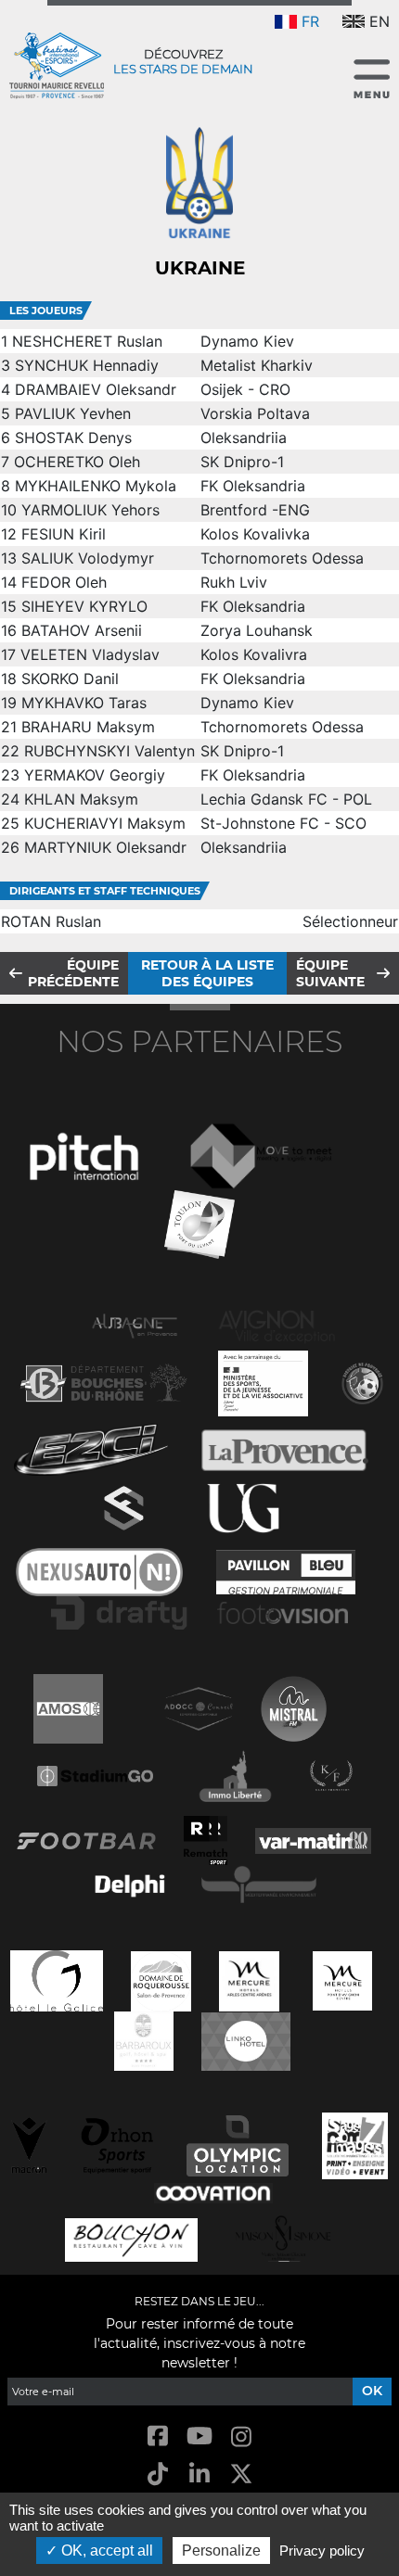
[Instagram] (242, 2437)
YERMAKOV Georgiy (95, 775)
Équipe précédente (73, 973)
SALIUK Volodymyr (88, 558)
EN (380, 21)
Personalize (221, 2551)
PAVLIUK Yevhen (73, 413)
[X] (242, 2475)
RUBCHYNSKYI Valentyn (109, 751)
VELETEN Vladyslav (90, 654)
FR (310, 21)
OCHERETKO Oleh (77, 462)
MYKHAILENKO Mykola (96, 486)
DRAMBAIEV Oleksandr (96, 389)
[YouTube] (199, 2437)
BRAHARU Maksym (88, 727)
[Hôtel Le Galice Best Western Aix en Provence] (57, 1979)
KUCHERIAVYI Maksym (105, 823)
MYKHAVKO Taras (84, 703)
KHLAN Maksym (81, 799)
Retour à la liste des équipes (207, 973)
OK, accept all (105, 2551)
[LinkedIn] (199, 2475)
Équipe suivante (330, 973)
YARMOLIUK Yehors (90, 510)
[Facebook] (157, 2437)
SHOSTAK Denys (73, 438)
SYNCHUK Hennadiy (87, 365)
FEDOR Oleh (64, 582)
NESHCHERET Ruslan (87, 341)
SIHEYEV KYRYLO (84, 606)
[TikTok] (157, 2475)
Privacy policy (322, 2551)
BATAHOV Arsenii (82, 630)
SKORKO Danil (70, 679)
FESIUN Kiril (64, 534)
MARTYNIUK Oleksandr (105, 847)
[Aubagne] (135, 1324)
